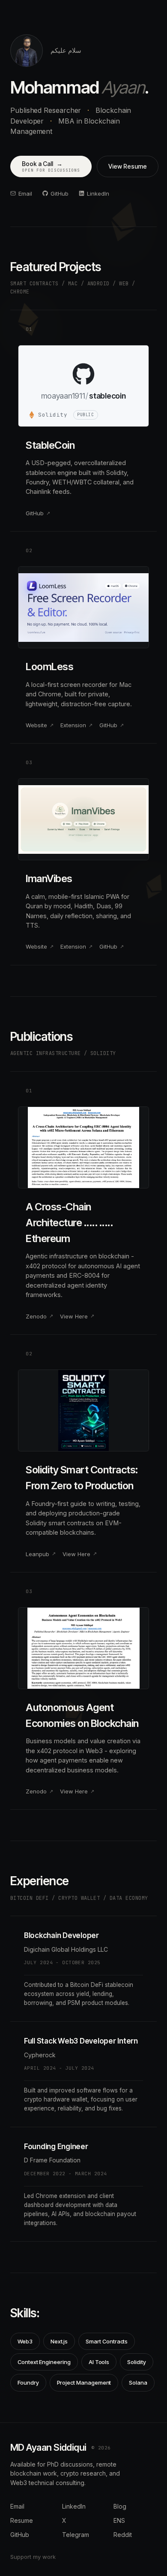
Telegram (76, 2535)
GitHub (60, 194)
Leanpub (37, 1554)
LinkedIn (98, 194)
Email (25, 194)
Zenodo (36, 1316)
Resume (22, 2520)
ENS (119, 2520)
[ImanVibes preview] (83, 819)
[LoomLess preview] (83, 607)
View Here (74, 1316)
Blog (120, 2506)
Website (36, 725)
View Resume (127, 166)
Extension (73, 725)
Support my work (33, 2557)
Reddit (123, 2535)
